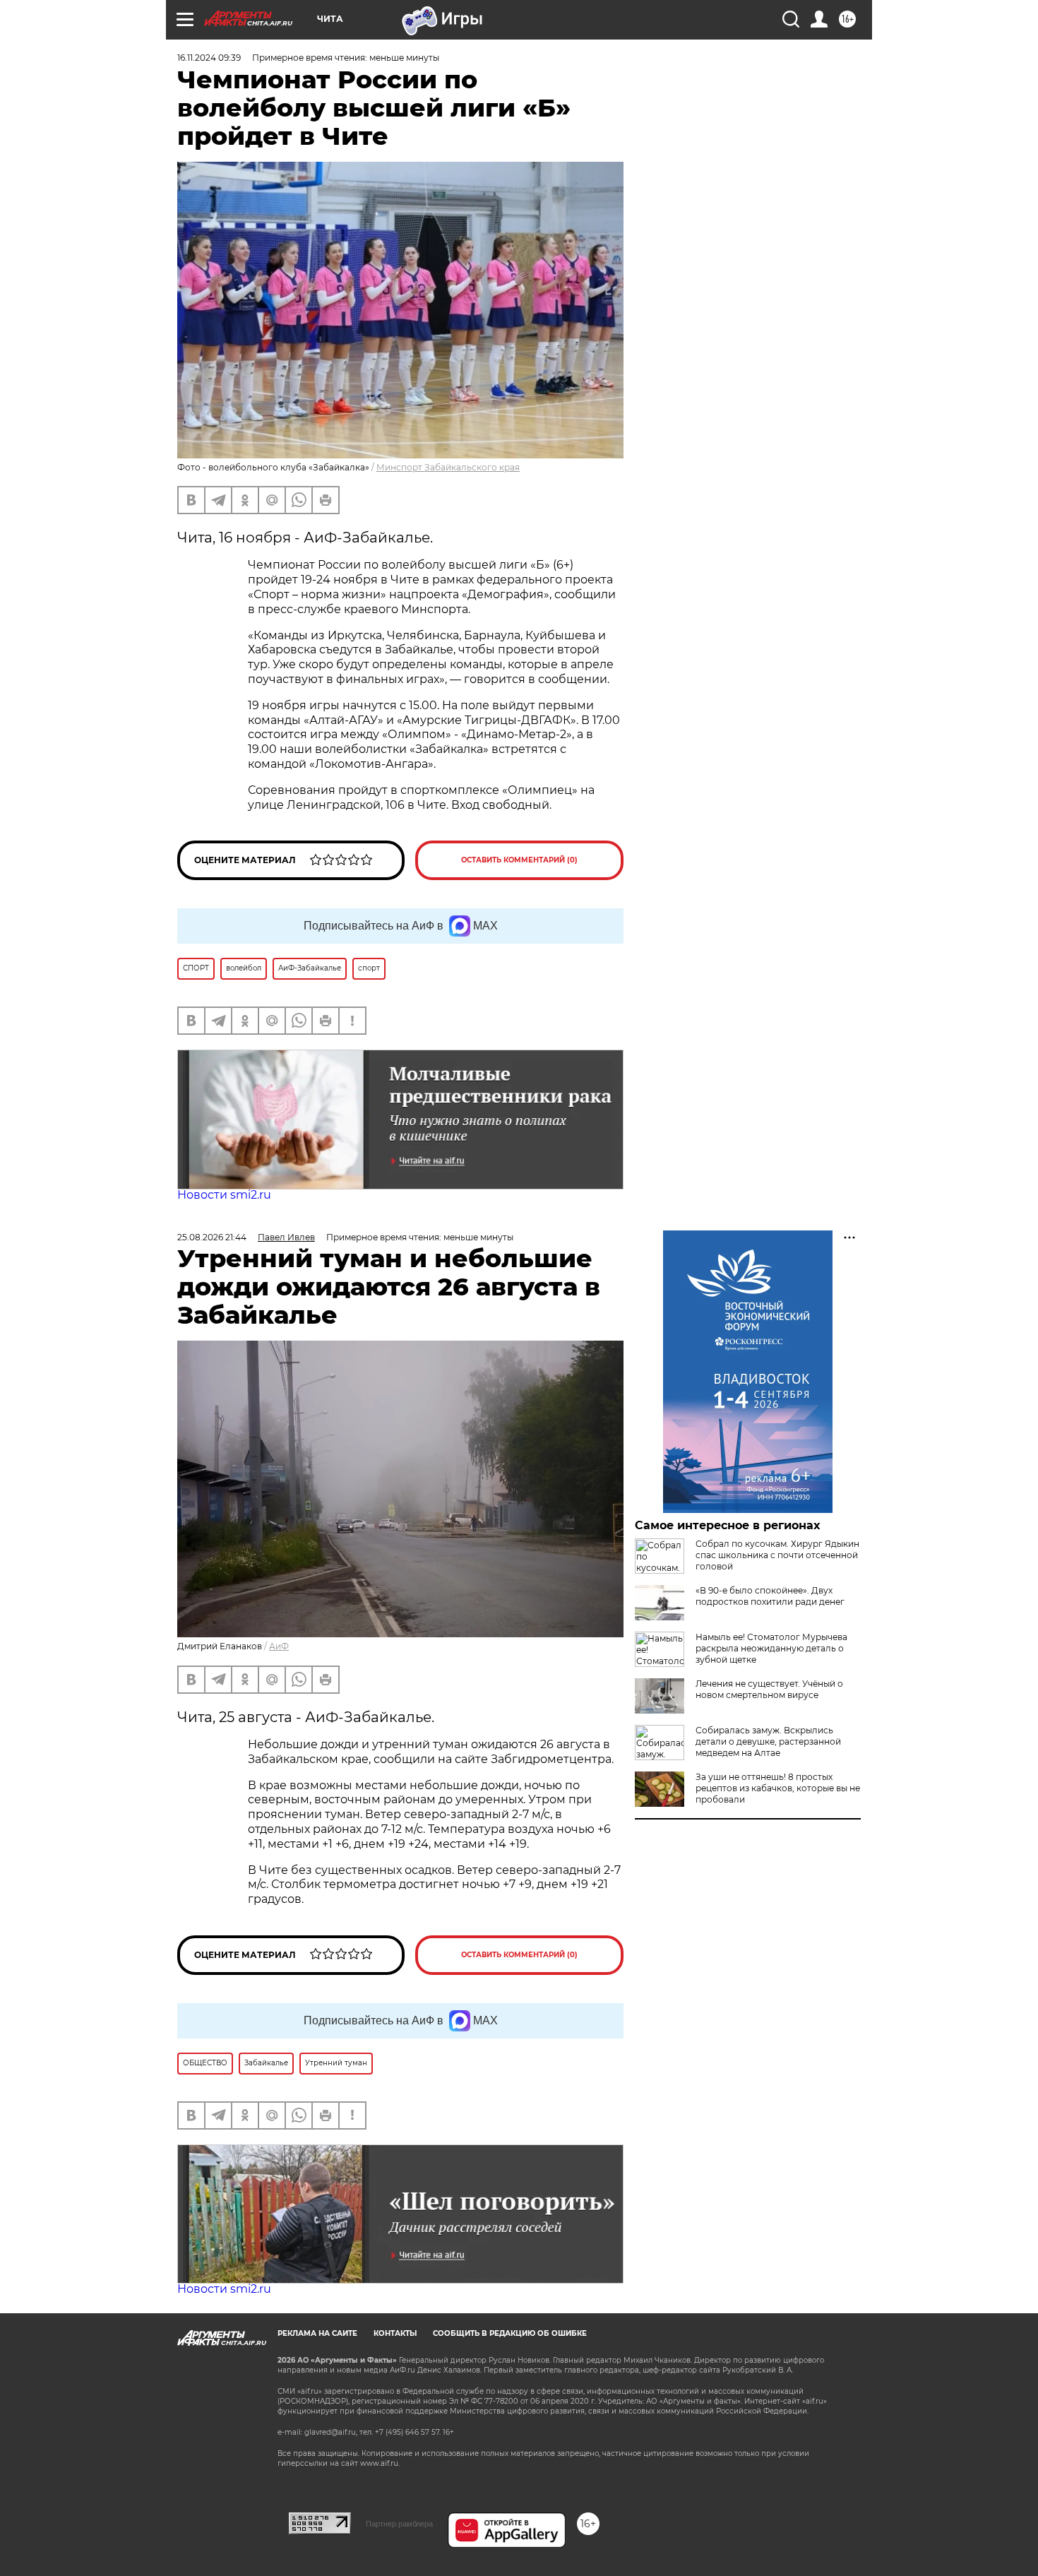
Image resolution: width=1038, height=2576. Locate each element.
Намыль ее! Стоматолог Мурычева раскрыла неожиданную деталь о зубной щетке (771, 1648)
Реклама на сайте (317, 2333)
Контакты (395, 2333)
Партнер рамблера (399, 2524)
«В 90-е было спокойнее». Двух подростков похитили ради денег (770, 1596)
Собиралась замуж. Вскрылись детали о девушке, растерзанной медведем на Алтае (768, 1741)
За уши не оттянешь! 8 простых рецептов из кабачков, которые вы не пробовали (778, 1788)
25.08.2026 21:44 (212, 1237)
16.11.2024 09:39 (209, 58)
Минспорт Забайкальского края (448, 467)
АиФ (279, 1646)
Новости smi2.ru (224, 1195)
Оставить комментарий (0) (519, 860)
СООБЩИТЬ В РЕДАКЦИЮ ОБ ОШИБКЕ (510, 2333)
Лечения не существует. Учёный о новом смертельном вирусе (769, 1689)
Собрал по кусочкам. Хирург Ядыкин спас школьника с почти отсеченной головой (777, 1555)
